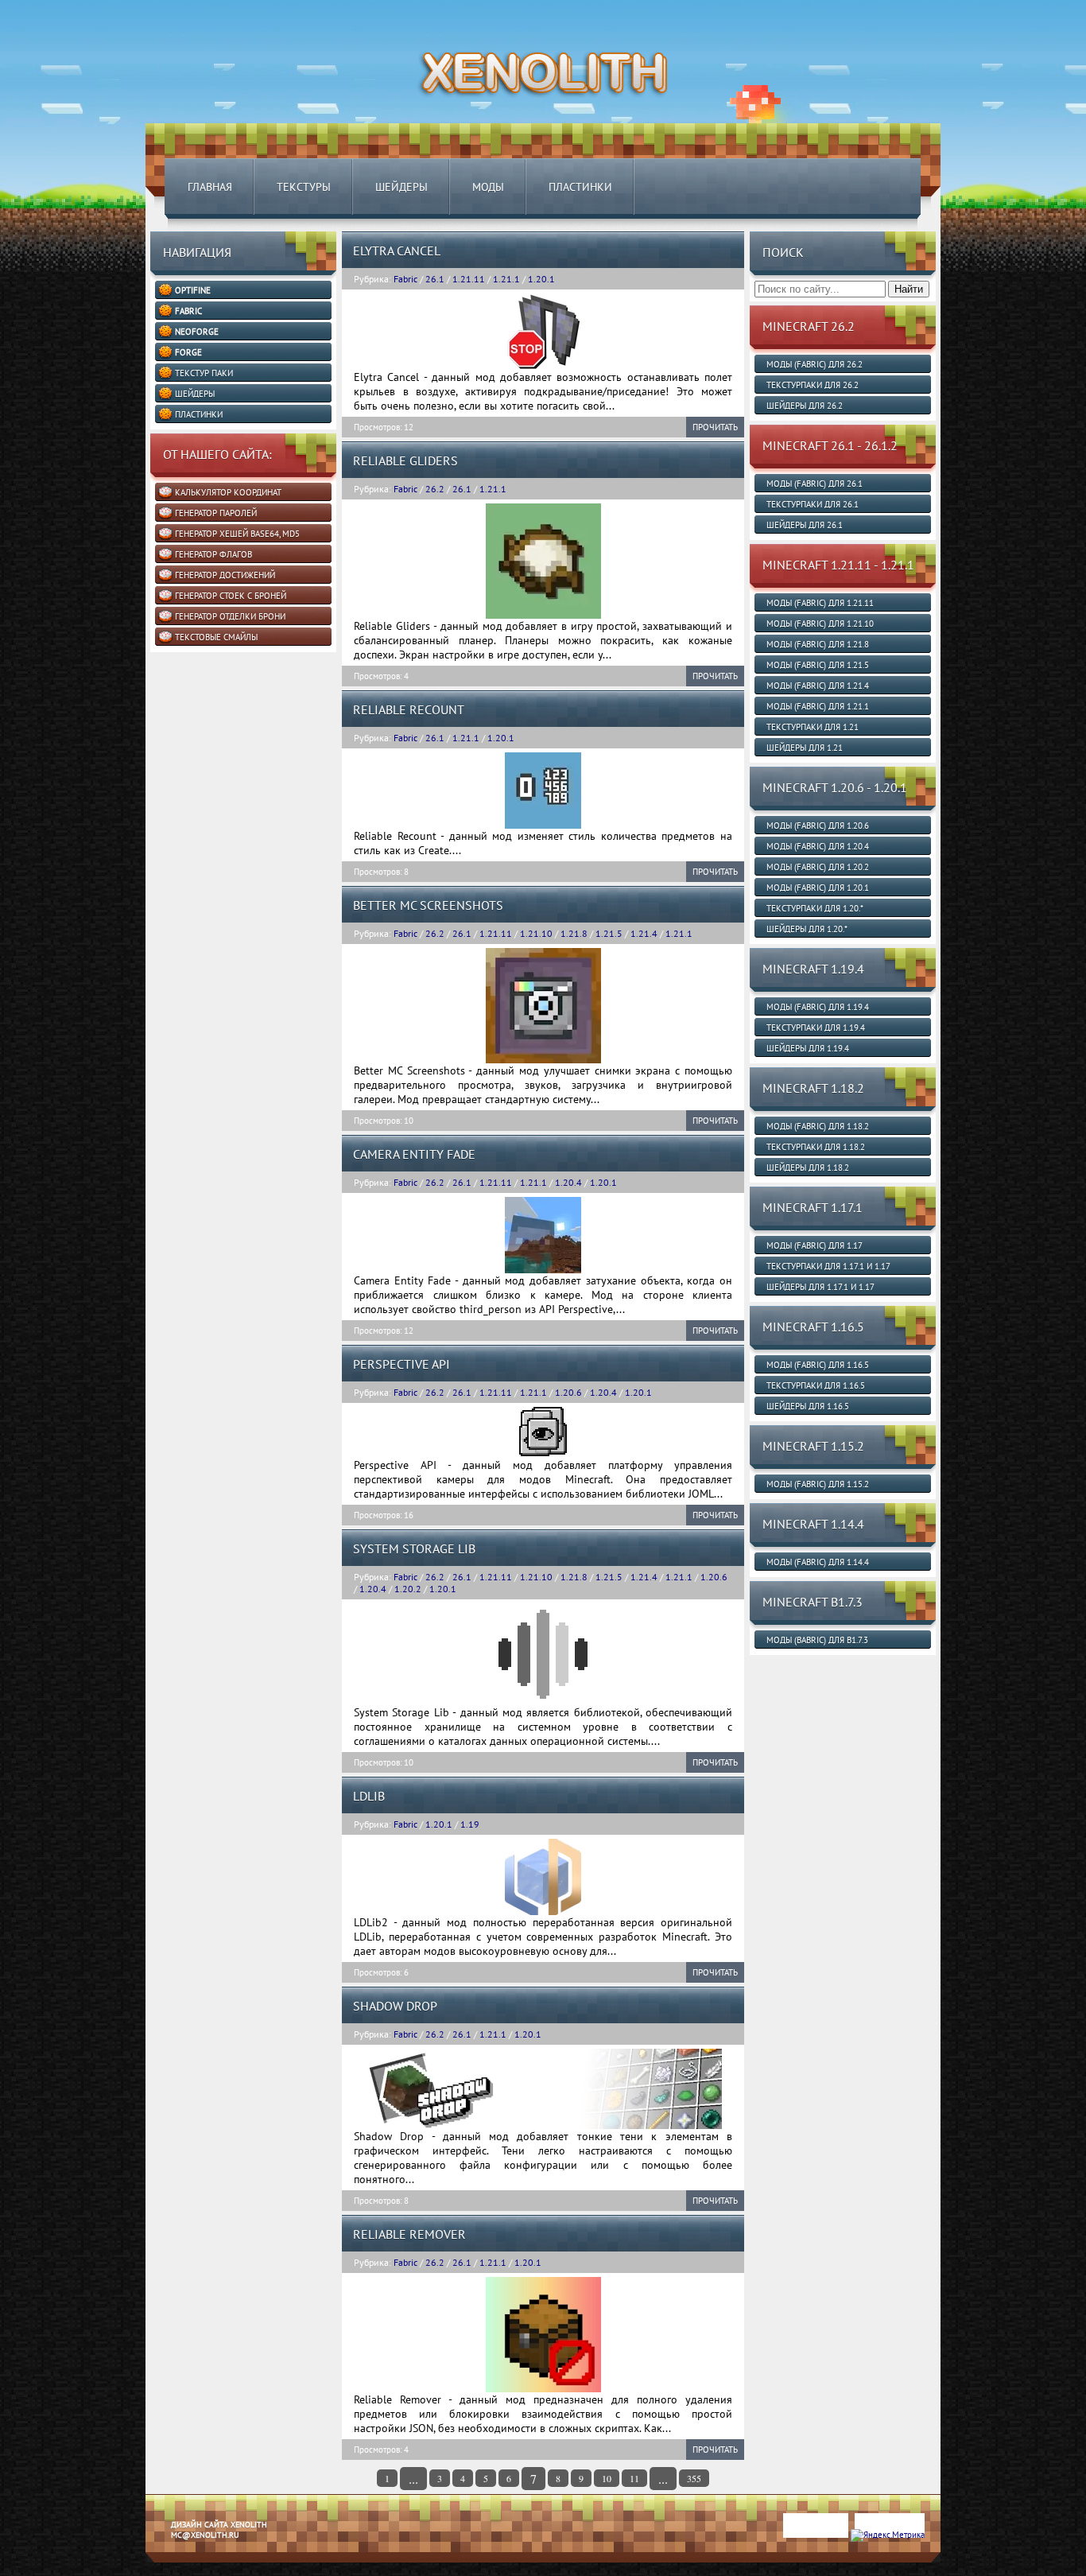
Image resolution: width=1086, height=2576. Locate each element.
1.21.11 (469, 279)
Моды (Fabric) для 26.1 (814, 484)
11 (634, 2478)
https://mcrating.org (283, 2570)
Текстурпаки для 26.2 (813, 385)
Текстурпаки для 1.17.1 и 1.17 (828, 1266)
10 (607, 2478)
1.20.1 (541, 279)
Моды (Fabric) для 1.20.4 (818, 846)
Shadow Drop (395, 2006)
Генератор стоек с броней (231, 596)
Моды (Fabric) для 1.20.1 (818, 888)
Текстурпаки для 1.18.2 (816, 1147)
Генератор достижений (225, 575)
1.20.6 (568, 1392)
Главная (210, 187)
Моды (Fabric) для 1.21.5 (818, 665)
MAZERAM (223, 2570)
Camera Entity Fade (414, 1154)
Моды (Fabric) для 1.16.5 (818, 1365)
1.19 (470, 1824)
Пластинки (580, 187)
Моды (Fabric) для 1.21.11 (820, 603)
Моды (488, 187)
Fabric (405, 279)
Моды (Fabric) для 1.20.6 (818, 826)
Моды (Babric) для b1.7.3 (817, 1640)
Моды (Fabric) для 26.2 (814, 364)
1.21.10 (536, 933)
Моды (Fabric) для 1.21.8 (818, 644)
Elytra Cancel (397, 251)
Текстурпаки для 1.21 (813, 727)
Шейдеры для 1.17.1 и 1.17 (820, 1287)
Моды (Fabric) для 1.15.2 (818, 1484)
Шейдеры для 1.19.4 (808, 1048)
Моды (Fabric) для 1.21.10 (820, 624)
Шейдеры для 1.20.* (807, 929)
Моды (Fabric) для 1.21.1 (818, 706)
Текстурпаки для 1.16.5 (816, 1385)
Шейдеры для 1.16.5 (808, 1406)
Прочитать (715, 427)
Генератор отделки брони (230, 616)
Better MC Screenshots (428, 905)
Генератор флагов (213, 554)
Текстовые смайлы (216, 637)
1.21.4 (644, 933)
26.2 (435, 489)
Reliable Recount (409, 709)
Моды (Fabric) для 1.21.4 (818, 686)
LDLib (369, 1796)
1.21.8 (574, 933)
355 (694, 2478)
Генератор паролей (216, 513)
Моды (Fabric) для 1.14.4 (818, 1562)
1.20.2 (408, 1589)
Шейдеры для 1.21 (805, 748)
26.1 (435, 279)
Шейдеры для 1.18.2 (808, 1168)
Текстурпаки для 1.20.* (815, 908)
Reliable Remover (409, 2234)
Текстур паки (204, 373)
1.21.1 (506, 279)
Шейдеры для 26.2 (805, 406)
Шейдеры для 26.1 (805, 525)
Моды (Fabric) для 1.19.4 (818, 1007)
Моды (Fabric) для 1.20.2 (818, 867)
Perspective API (401, 1364)
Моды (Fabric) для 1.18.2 (818, 1126)
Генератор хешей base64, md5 (237, 534)
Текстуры (304, 187)
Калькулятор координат (228, 492)
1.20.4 (568, 1182)
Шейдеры (401, 187)
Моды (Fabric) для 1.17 (814, 1245)
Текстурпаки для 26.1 (813, 504)
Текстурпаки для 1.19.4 (816, 1028)
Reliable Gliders (405, 460)
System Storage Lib (414, 1548)
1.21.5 (609, 933)
